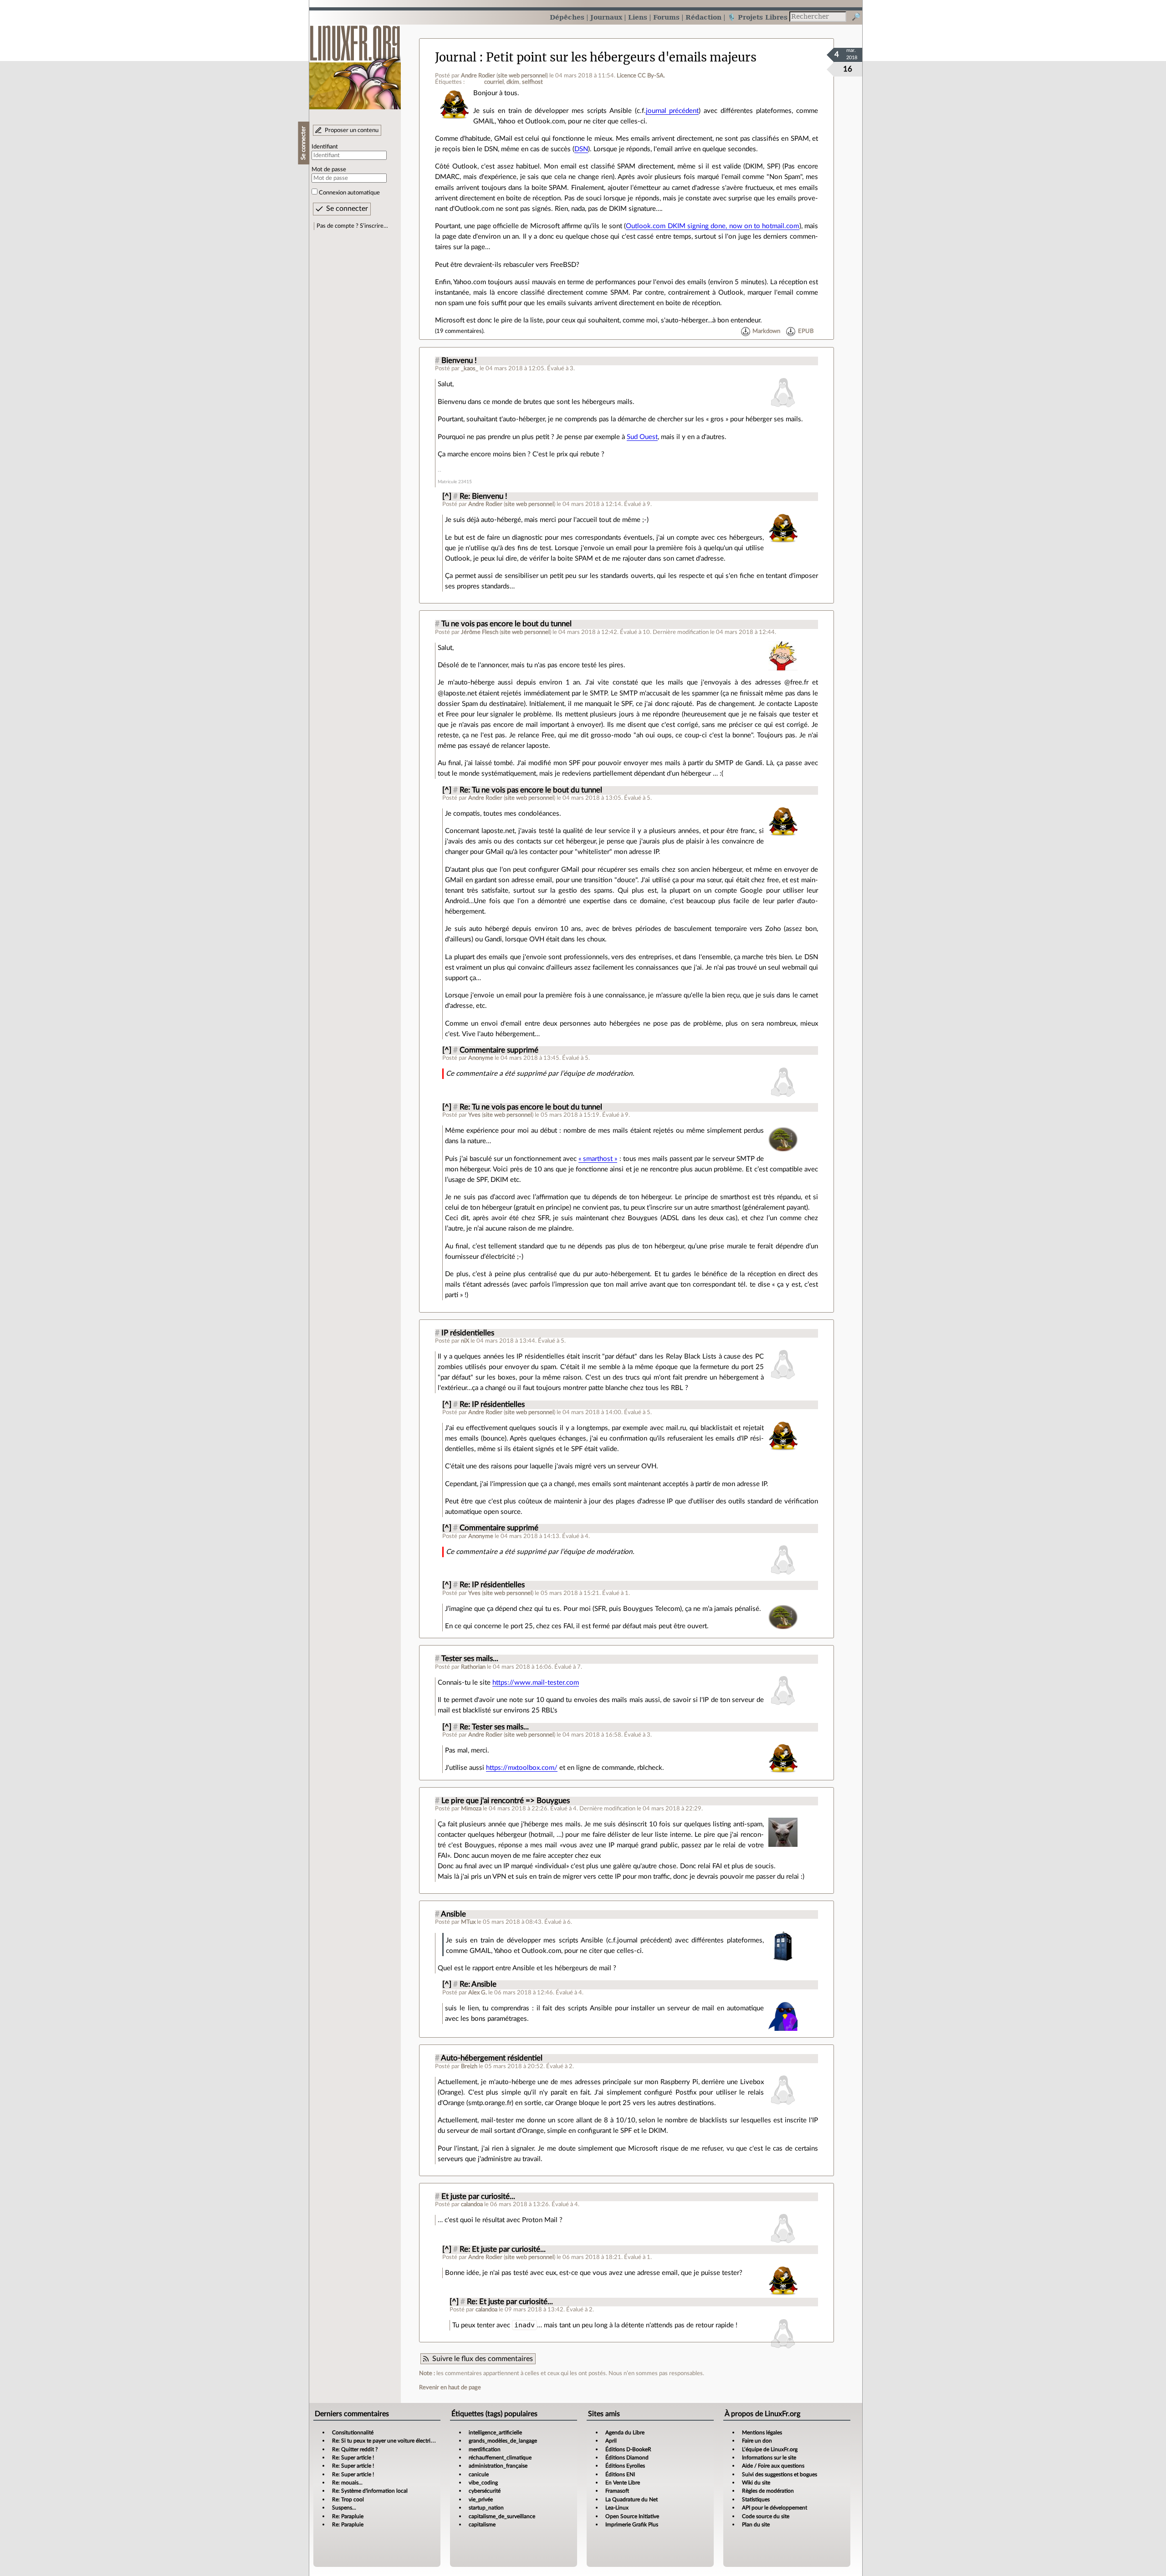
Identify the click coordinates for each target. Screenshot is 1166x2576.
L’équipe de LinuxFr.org (770, 2449)
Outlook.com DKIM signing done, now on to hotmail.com (712, 226)
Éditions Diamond (627, 2458)
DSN (581, 149)
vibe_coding (483, 2483)
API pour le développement (775, 2508)
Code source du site (766, 2516)
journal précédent (672, 111)
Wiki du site (756, 2483)
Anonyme (481, 1058)
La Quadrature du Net (632, 2499)
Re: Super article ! (353, 2458)
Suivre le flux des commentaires (483, 2359)
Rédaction (703, 17)
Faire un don (757, 2441)
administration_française (498, 2466)
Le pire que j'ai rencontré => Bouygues (506, 1801)
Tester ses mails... (470, 1659)
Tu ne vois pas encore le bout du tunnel (506, 624)
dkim (513, 82)
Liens (638, 17)
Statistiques (756, 2499)
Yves (474, 1115)
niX (465, 1341)
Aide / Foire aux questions (773, 2466)
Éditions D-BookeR (628, 2449)
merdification (485, 2449)
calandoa (472, 2204)
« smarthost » (598, 1159)
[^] (447, 496)
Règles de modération (768, 2491)
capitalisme (482, 2525)
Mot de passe (329, 169)
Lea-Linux (617, 2508)
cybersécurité (485, 2491)
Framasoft (617, 2491)
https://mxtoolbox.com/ (522, 1768)
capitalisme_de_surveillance (502, 2516)
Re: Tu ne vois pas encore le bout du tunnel (531, 790)
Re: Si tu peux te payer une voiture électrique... (388, 2441)
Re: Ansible (478, 1984)
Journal (456, 57)
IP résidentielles (468, 1333)
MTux (468, 1922)
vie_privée (481, 2499)
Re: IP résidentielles (492, 1405)
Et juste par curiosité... (478, 2197)
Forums (666, 17)
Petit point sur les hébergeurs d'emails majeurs (621, 57)
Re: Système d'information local (370, 2491)
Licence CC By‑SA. (641, 76)
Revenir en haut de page (450, 2387)
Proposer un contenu (352, 130)
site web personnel (522, 76)
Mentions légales (762, 2433)
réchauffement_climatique (500, 2458)
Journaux (606, 17)
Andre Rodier (478, 76)
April (611, 2441)
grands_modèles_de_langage (503, 2441)
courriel (494, 82)
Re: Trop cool (348, 2499)
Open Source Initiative (632, 2516)
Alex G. (478, 1993)
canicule (479, 2474)
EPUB (806, 331)
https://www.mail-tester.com (536, 1683)
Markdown (766, 331)
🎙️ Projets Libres (757, 17)
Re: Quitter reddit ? (355, 2449)
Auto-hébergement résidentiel (492, 2058)
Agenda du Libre (625, 2433)
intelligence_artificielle (495, 2433)
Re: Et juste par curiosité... (503, 2249)
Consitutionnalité (353, 2433)
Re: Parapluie (348, 2516)
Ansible (453, 1914)
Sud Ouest (642, 437)
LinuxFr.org (355, 63)
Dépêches (567, 17)
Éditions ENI (620, 2474)
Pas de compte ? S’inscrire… (352, 226)
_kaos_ (470, 368)
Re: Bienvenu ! (483, 496)
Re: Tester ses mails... (494, 1727)
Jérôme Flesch (480, 632)
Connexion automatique (349, 193)
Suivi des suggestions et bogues (780, 2474)
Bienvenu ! (459, 361)
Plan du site (756, 2525)
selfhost (532, 82)
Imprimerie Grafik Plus (632, 2525)
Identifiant (325, 147)
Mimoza (471, 1809)
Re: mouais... (347, 2483)
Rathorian (473, 1667)
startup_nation (486, 2508)
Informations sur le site (769, 2458)
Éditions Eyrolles (625, 2466)
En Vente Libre (623, 2483)
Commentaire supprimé (499, 1050)
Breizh (469, 2066)
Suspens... (344, 2508)
